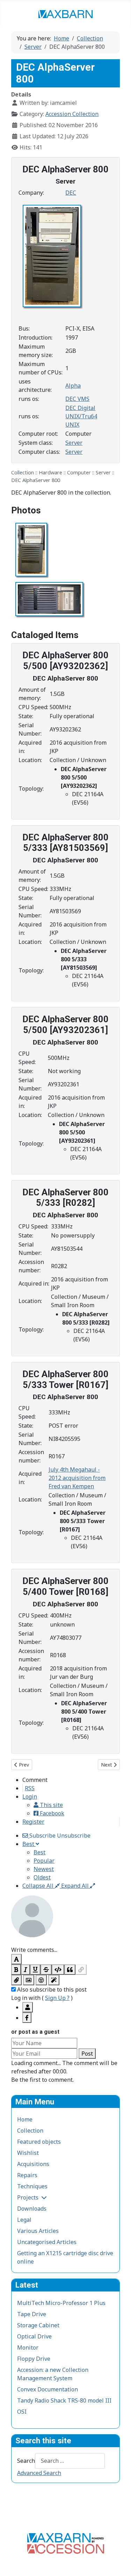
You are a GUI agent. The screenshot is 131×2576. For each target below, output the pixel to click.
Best (39, 1852)
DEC (71, 193)
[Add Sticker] (29, 1980)
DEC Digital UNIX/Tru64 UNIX (81, 416)
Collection (30, 2131)
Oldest (42, 1877)
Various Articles (38, 2231)
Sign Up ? (57, 1998)
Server (74, 443)
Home (25, 2119)
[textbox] (65, 1941)
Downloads (32, 2209)
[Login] (28, 2007)
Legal (24, 2220)
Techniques (32, 2186)
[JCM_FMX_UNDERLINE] (35, 1970)
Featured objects (39, 2142)
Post (87, 2054)
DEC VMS (77, 399)
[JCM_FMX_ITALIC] (26, 1970)
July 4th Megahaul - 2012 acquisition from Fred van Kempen (77, 1478)
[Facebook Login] (27, 2018)
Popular (44, 1861)
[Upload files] (16, 1980)
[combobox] (70, 2461)
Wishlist (28, 2153)
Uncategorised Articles (47, 2242)
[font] (16, 1959)
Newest (44, 1869)
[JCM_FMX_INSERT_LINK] (81, 1970)
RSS (30, 1788)
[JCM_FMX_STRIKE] (46, 1970)
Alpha (73, 386)
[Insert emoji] (41, 1980)
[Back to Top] (119, 2563)
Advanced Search (39, 2473)
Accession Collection (72, 114)
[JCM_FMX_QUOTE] (70, 1970)
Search (26, 2461)
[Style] (54, 1980)
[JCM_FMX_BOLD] (16, 1970)
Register (33, 1822)
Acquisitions (33, 2164)
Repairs (27, 2175)
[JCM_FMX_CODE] (58, 1970)
